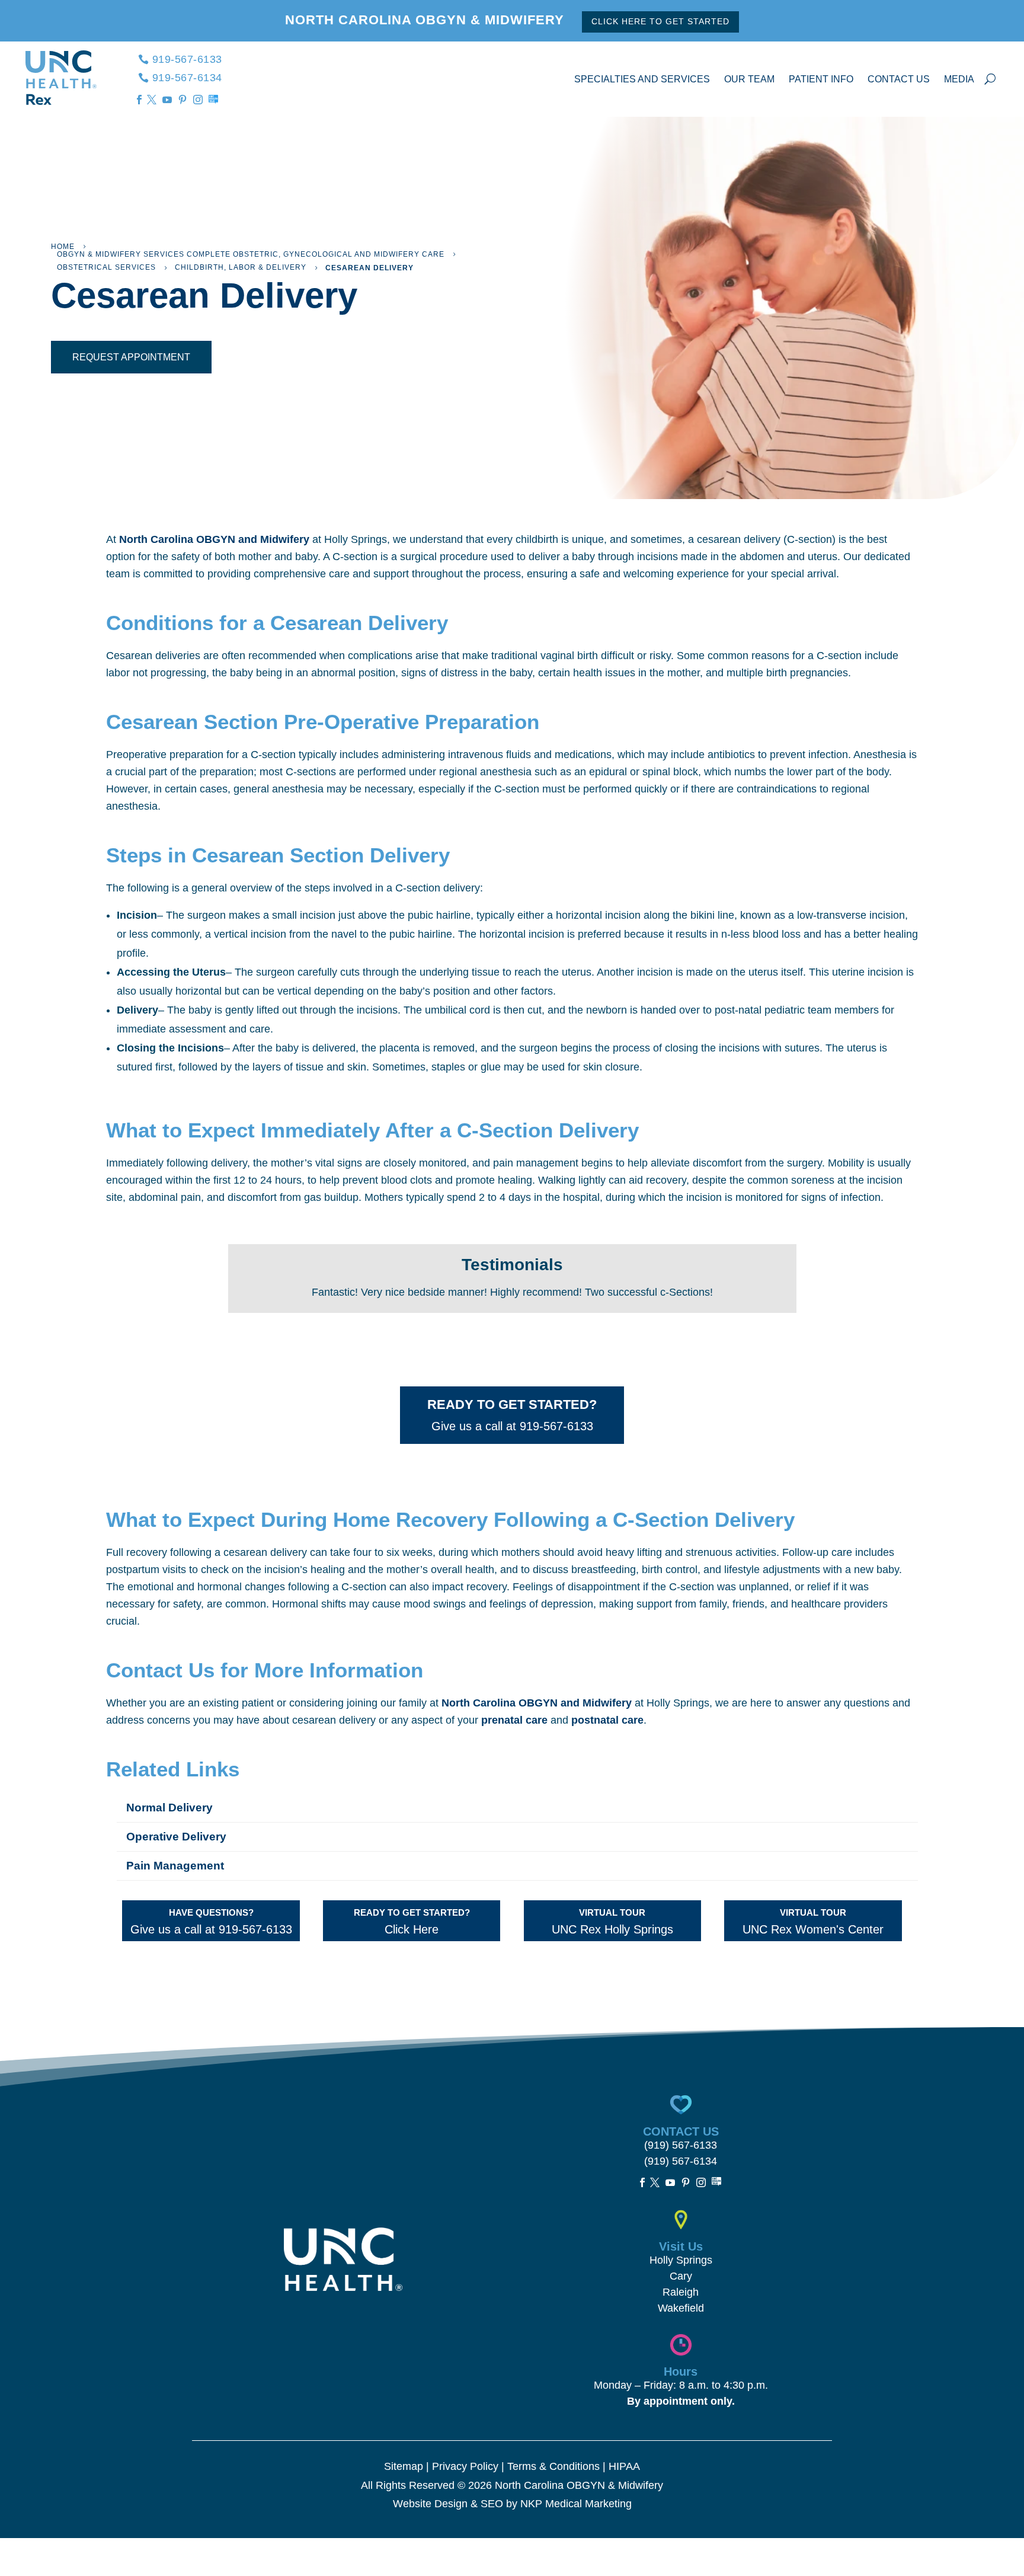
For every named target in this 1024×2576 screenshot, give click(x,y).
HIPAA (624, 2466)
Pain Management (175, 1866)
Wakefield (681, 2308)
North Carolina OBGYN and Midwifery (214, 539)
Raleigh (681, 2292)
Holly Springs (681, 2260)
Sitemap (404, 2466)
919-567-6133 (187, 59)
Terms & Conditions (553, 2466)
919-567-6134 (187, 78)
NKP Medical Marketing (576, 2504)
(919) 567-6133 (681, 2145)
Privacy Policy (465, 2466)
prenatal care (514, 1720)
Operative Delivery (176, 1837)
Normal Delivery (169, 1808)
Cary (681, 2276)
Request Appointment (131, 357)
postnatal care (607, 1720)
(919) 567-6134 (681, 2161)
